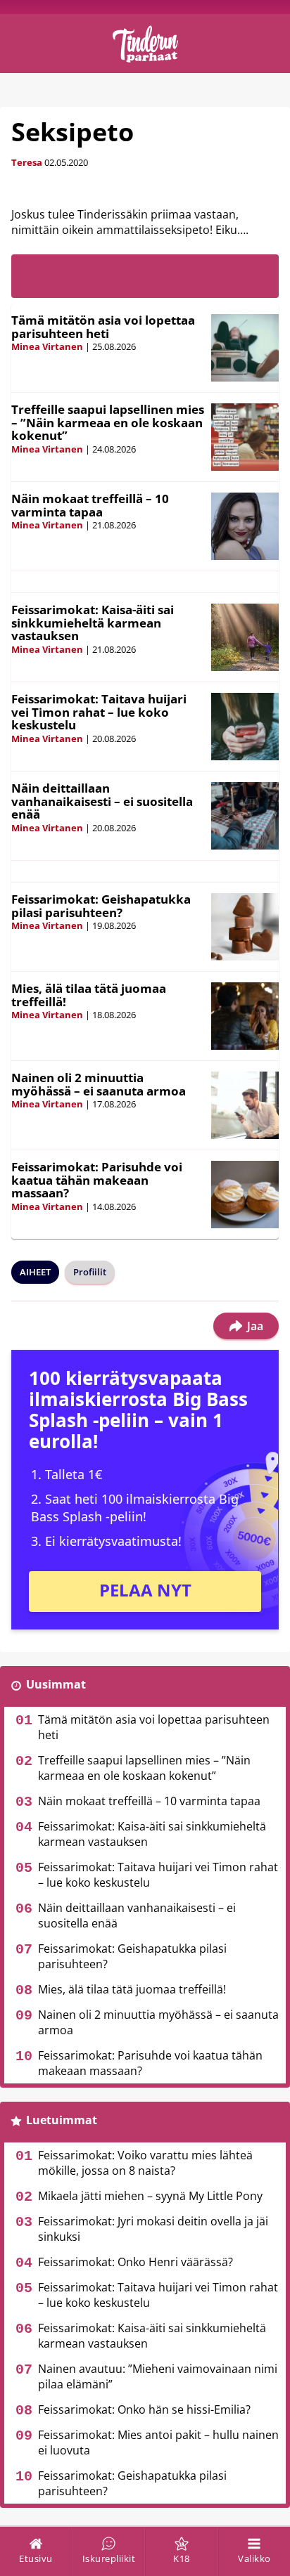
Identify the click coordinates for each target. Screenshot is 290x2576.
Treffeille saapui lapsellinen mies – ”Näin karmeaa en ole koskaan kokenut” (108, 422)
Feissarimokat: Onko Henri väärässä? (135, 2262)
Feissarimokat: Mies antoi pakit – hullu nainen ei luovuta (158, 2442)
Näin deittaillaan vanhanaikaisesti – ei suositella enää (102, 801)
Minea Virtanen (47, 346)
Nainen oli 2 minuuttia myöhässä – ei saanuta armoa (99, 1084)
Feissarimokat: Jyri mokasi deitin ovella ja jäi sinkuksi (153, 2229)
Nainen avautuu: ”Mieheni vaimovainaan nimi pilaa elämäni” (158, 2376)
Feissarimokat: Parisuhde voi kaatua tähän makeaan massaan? (97, 1180)
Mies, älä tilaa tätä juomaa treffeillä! (89, 995)
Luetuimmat (62, 2120)
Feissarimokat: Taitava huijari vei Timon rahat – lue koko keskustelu (99, 712)
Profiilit (90, 1272)
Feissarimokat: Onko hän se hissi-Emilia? (144, 2409)
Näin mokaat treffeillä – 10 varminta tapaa (90, 505)
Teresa (27, 162)
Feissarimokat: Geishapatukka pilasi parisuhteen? (101, 906)
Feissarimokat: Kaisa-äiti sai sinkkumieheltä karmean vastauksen (93, 623)
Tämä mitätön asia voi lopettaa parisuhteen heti (103, 327)
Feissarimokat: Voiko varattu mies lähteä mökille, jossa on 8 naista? (145, 2163)
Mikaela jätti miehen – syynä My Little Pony (150, 2196)
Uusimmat (56, 1684)
